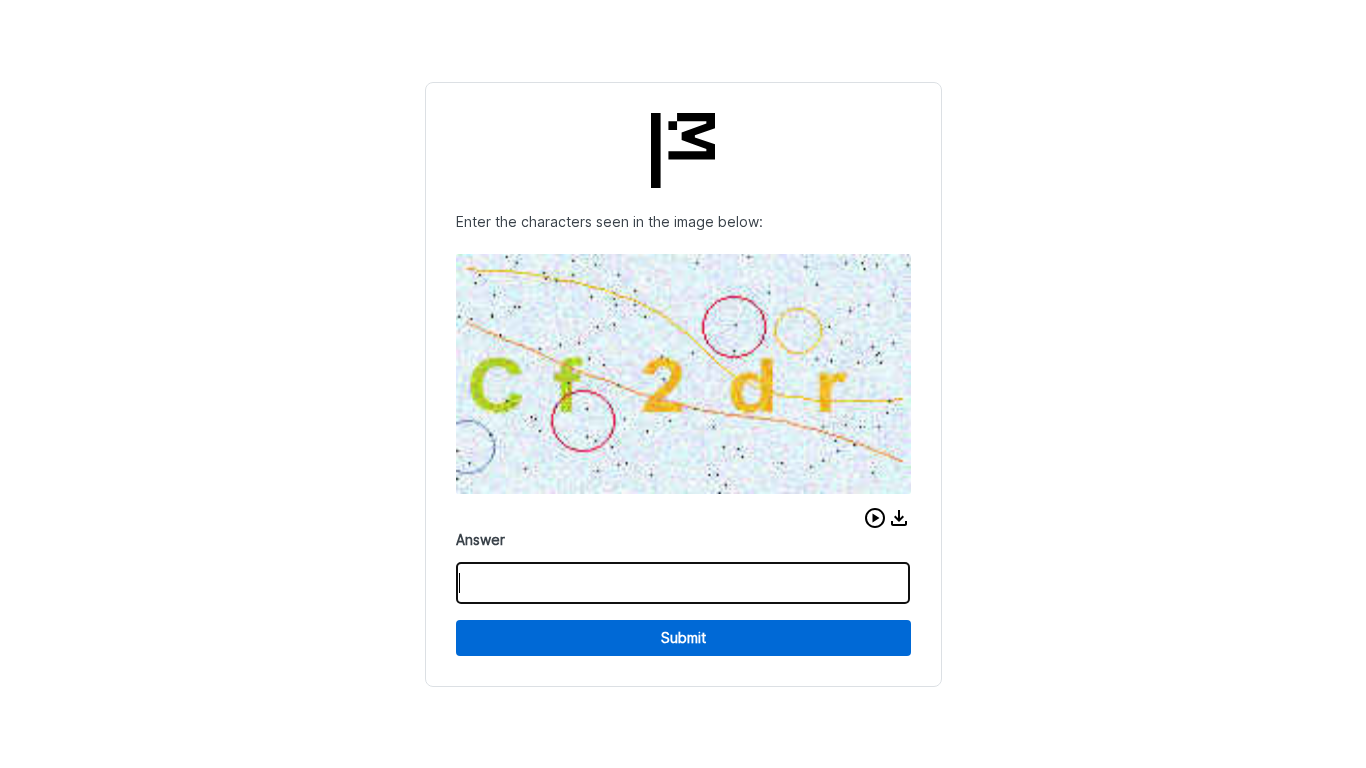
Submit (683, 637)
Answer (480, 539)
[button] (875, 518)
